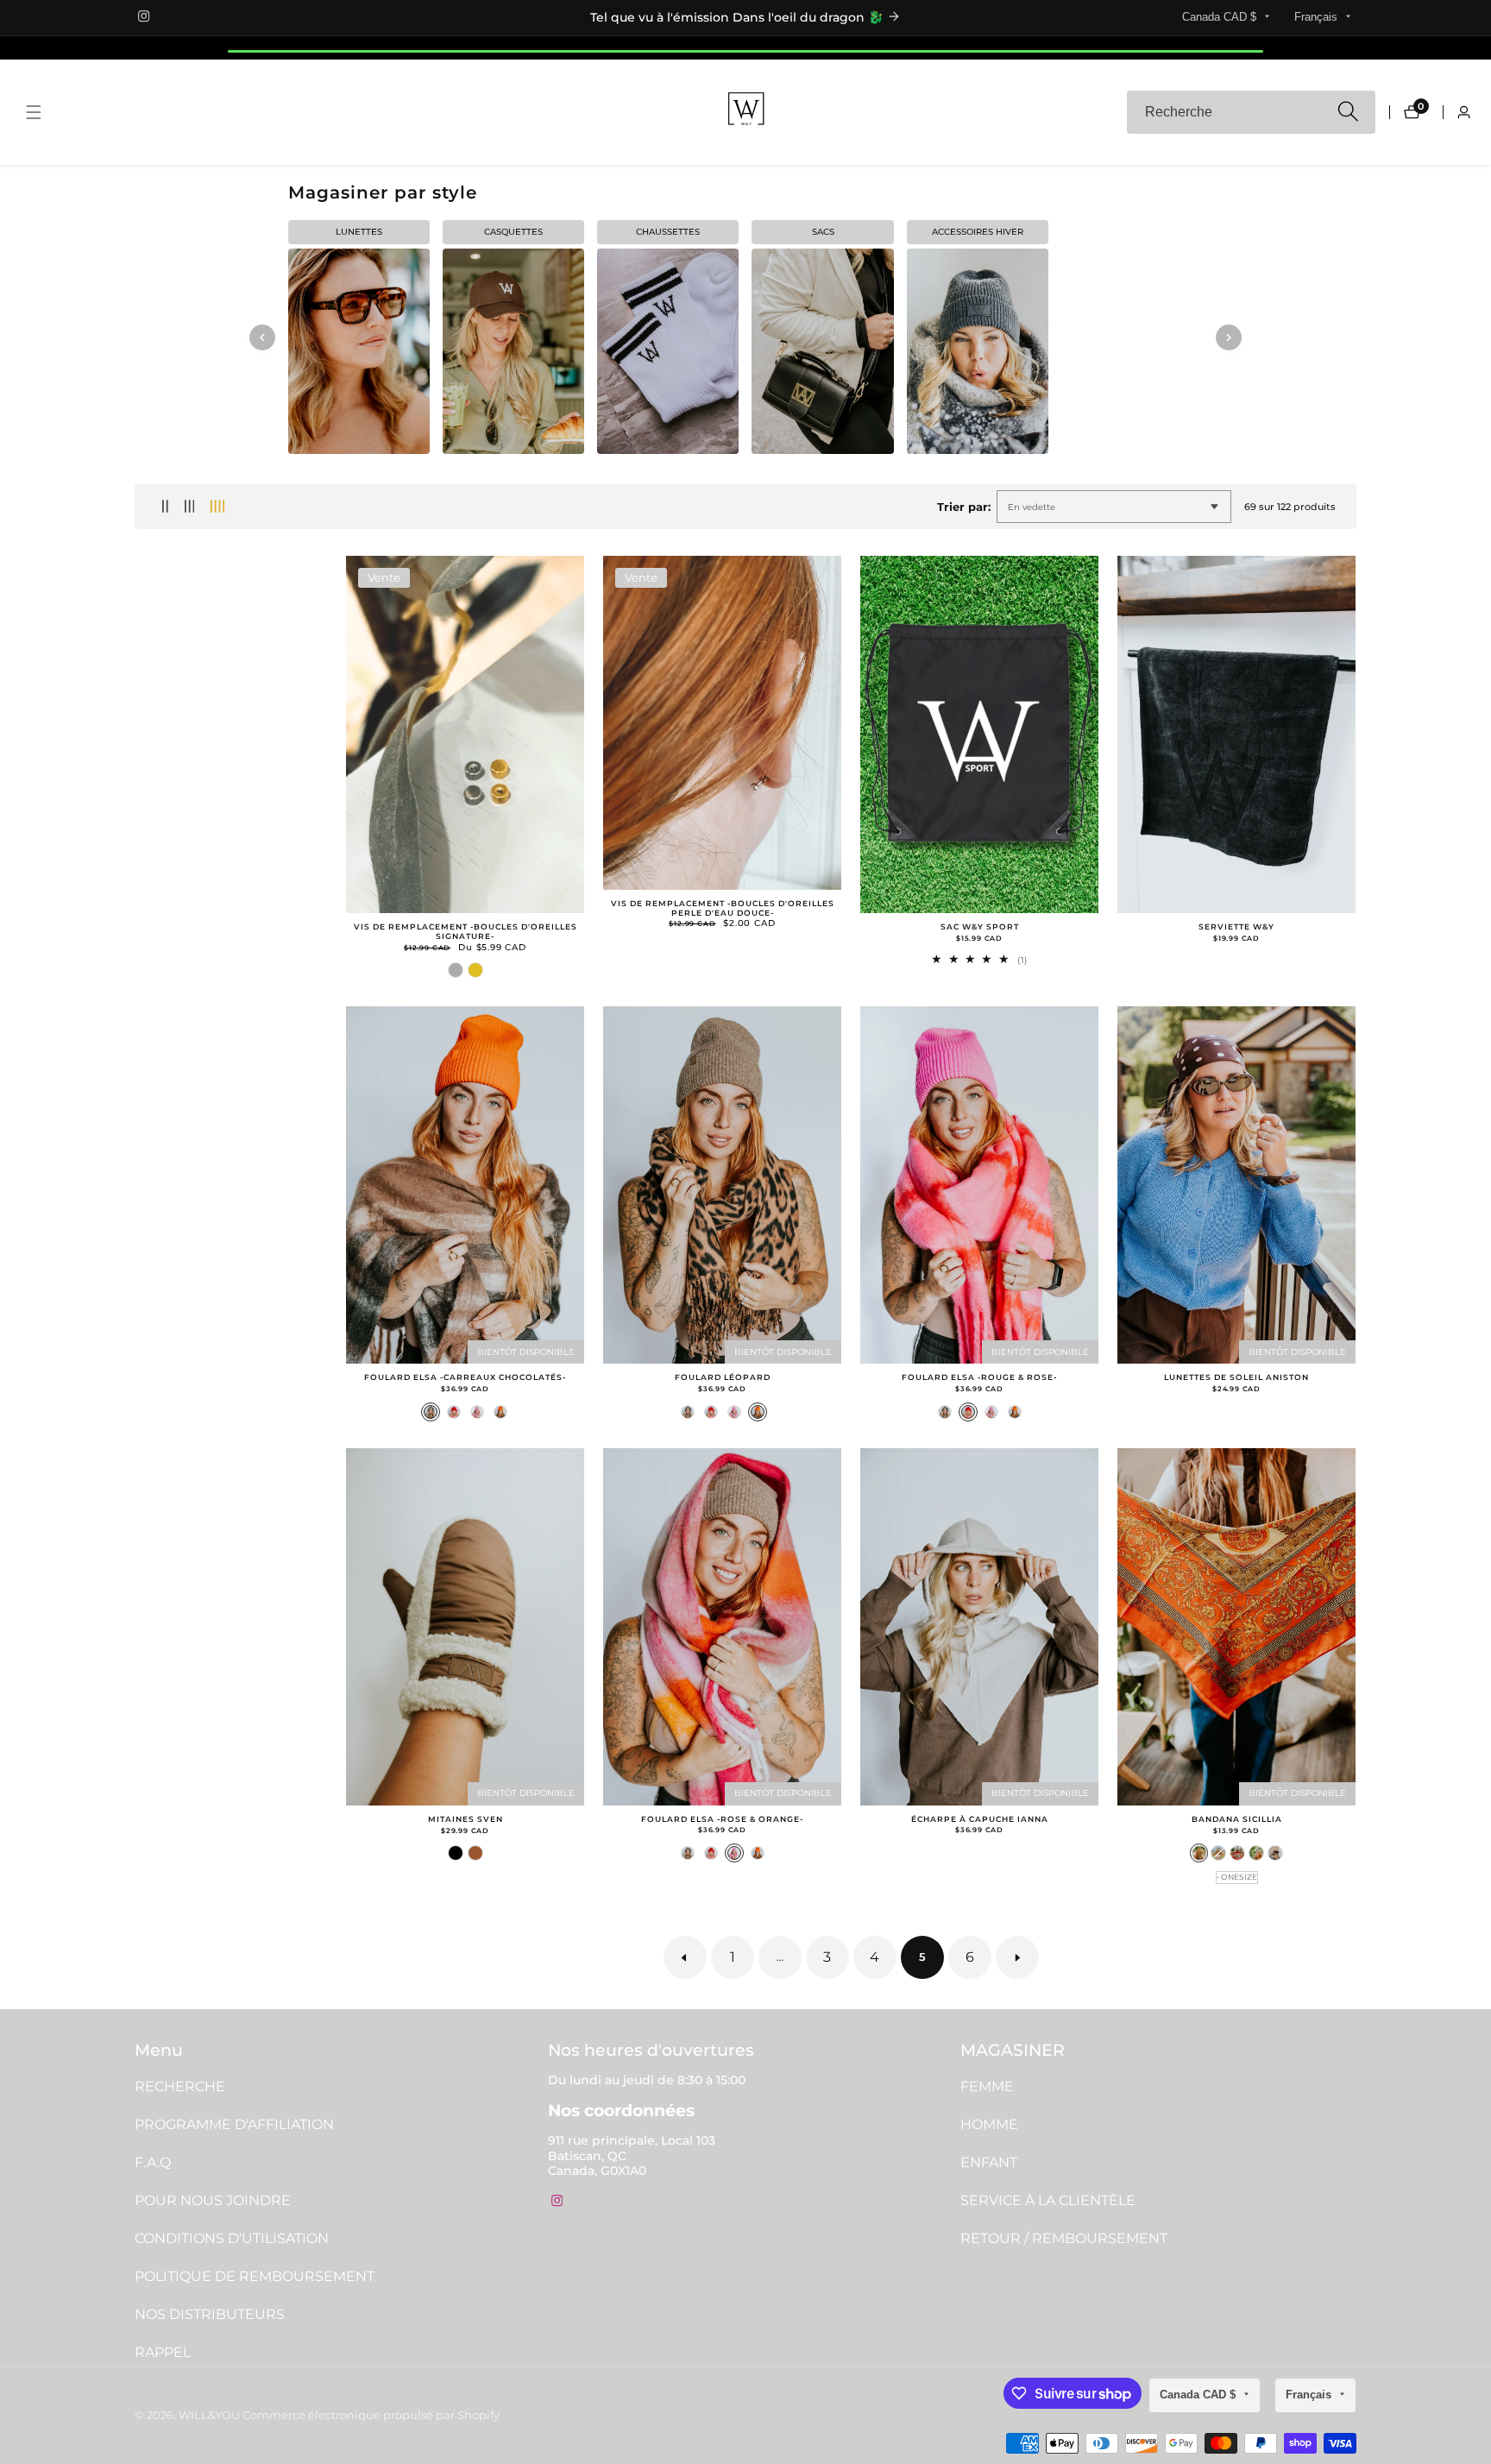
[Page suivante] (1017, 1957)
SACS (823, 232)
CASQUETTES (513, 232)
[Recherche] (1347, 113)
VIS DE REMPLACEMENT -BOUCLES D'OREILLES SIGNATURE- (466, 932)
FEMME (987, 2086)
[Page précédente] (685, 1957)
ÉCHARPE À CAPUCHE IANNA (980, 1819)
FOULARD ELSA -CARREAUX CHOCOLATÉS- (465, 1377)
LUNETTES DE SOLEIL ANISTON (1236, 1377)
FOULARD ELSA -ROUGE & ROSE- (979, 1377)
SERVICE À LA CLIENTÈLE (1048, 2200)
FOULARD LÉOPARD (723, 1377)
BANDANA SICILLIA (1237, 1819)
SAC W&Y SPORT (980, 927)
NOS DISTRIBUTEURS (210, 2314)
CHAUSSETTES (668, 232)
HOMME (989, 2124)
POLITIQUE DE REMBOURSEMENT (255, 2276)
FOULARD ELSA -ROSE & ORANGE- (722, 1819)
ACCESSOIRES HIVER (978, 232)
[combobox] (1251, 112)
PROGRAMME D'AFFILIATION (234, 2124)
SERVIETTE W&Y (1236, 927)
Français (1318, 17)
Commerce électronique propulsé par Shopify (371, 2416)
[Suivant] (1229, 337)
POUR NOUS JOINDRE (213, 2200)
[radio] (456, 970)
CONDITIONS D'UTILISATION (232, 2238)
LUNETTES (359, 232)
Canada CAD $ (1221, 17)
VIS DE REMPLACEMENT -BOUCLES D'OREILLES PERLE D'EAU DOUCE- (723, 908)
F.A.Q (153, 2162)
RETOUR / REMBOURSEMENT (1064, 2238)
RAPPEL (163, 2352)
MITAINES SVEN (466, 1819)
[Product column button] (165, 507)
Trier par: (964, 507)
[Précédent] (262, 337)
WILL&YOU (209, 2416)
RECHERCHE (180, 2086)
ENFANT (989, 2162)
